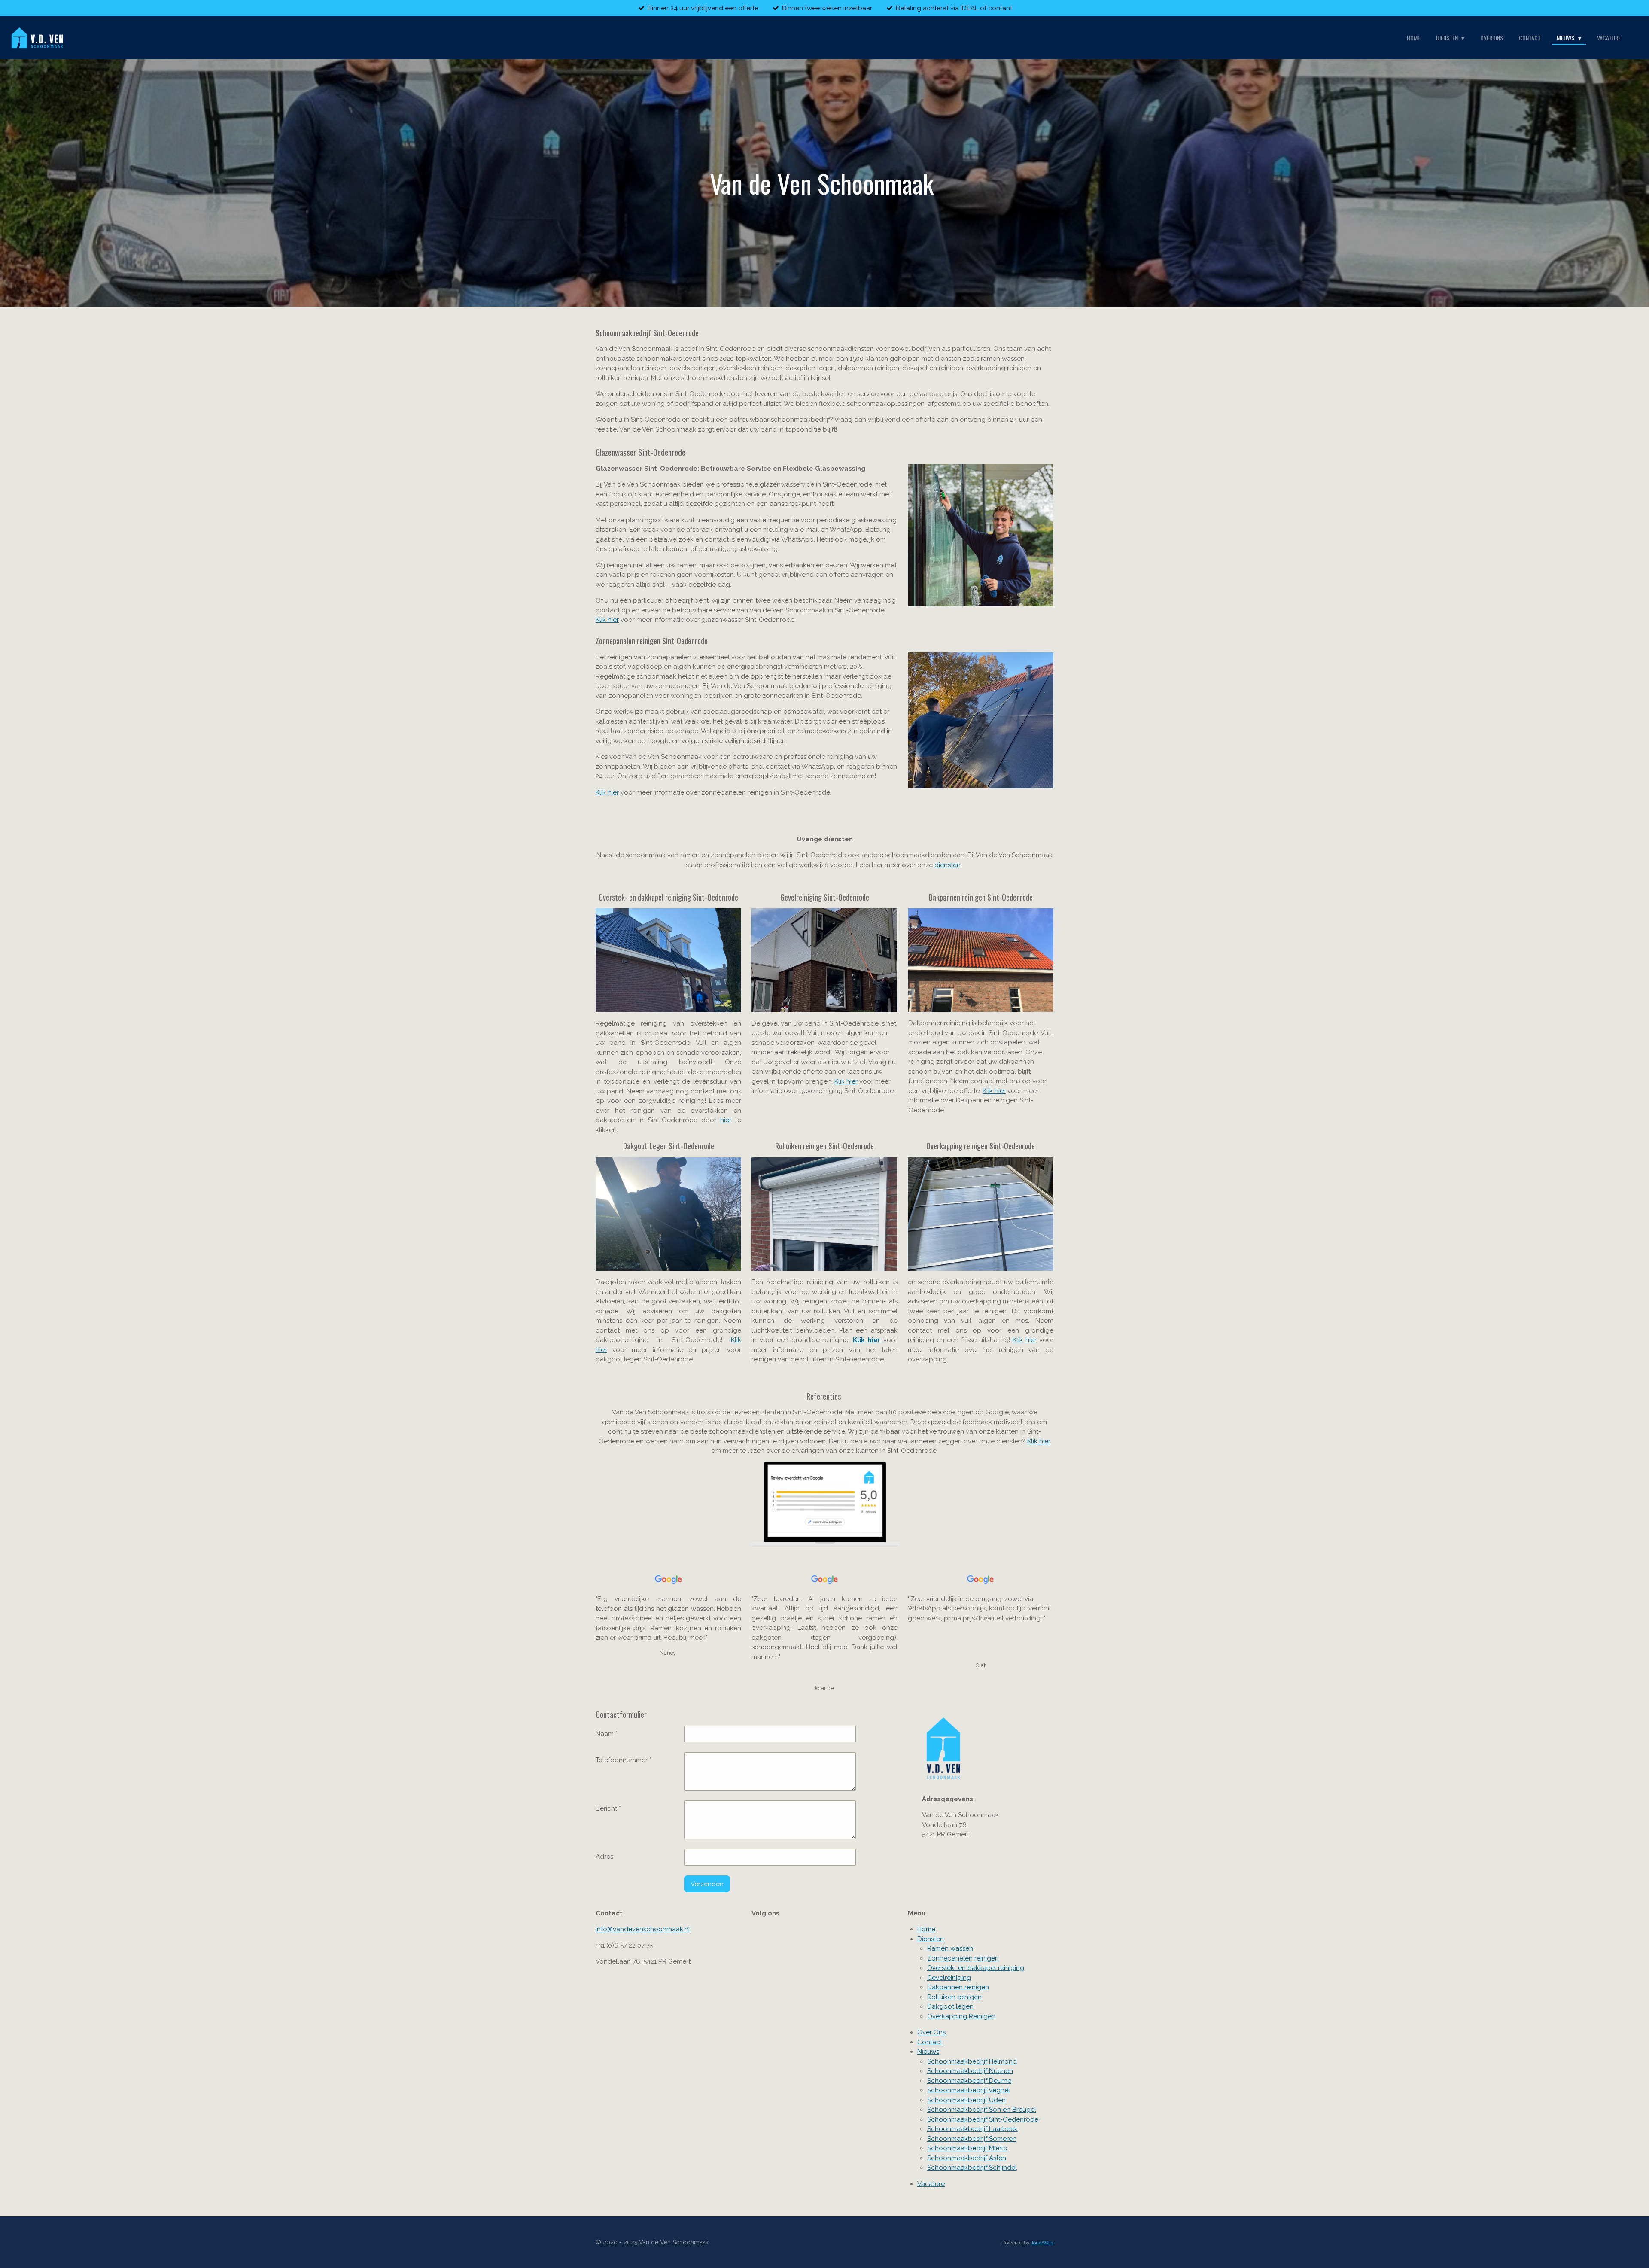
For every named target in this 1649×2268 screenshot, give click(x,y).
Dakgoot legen (950, 2006)
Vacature (931, 2184)
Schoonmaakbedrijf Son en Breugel (982, 2110)
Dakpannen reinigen (958, 1987)
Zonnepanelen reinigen (963, 1958)
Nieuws (928, 2052)
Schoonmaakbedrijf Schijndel (972, 2168)
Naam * (607, 1734)
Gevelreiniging (949, 1978)
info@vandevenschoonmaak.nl (643, 1929)
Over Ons (931, 2032)
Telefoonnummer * (624, 1760)
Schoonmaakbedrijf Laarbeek (972, 2129)
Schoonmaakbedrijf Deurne (969, 2081)
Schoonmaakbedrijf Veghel (969, 2090)
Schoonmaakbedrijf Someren (972, 2139)
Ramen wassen (950, 1948)
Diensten (931, 1939)
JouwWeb (1042, 2243)
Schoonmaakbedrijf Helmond (972, 2061)
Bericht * (608, 1808)
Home (926, 1929)
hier (726, 1120)
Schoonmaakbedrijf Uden (966, 2100)
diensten (948, 865)
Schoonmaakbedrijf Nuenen (970, 2071)
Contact (930, 2042)
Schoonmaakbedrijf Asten (967, 2158)
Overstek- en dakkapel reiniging (976, 1968)
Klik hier (607, 620)
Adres (604, 1857)
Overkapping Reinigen (961, 2016)
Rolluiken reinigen (954, 1997)
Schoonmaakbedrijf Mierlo (967, 2148)
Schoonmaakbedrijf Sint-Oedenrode (983, 2119)
